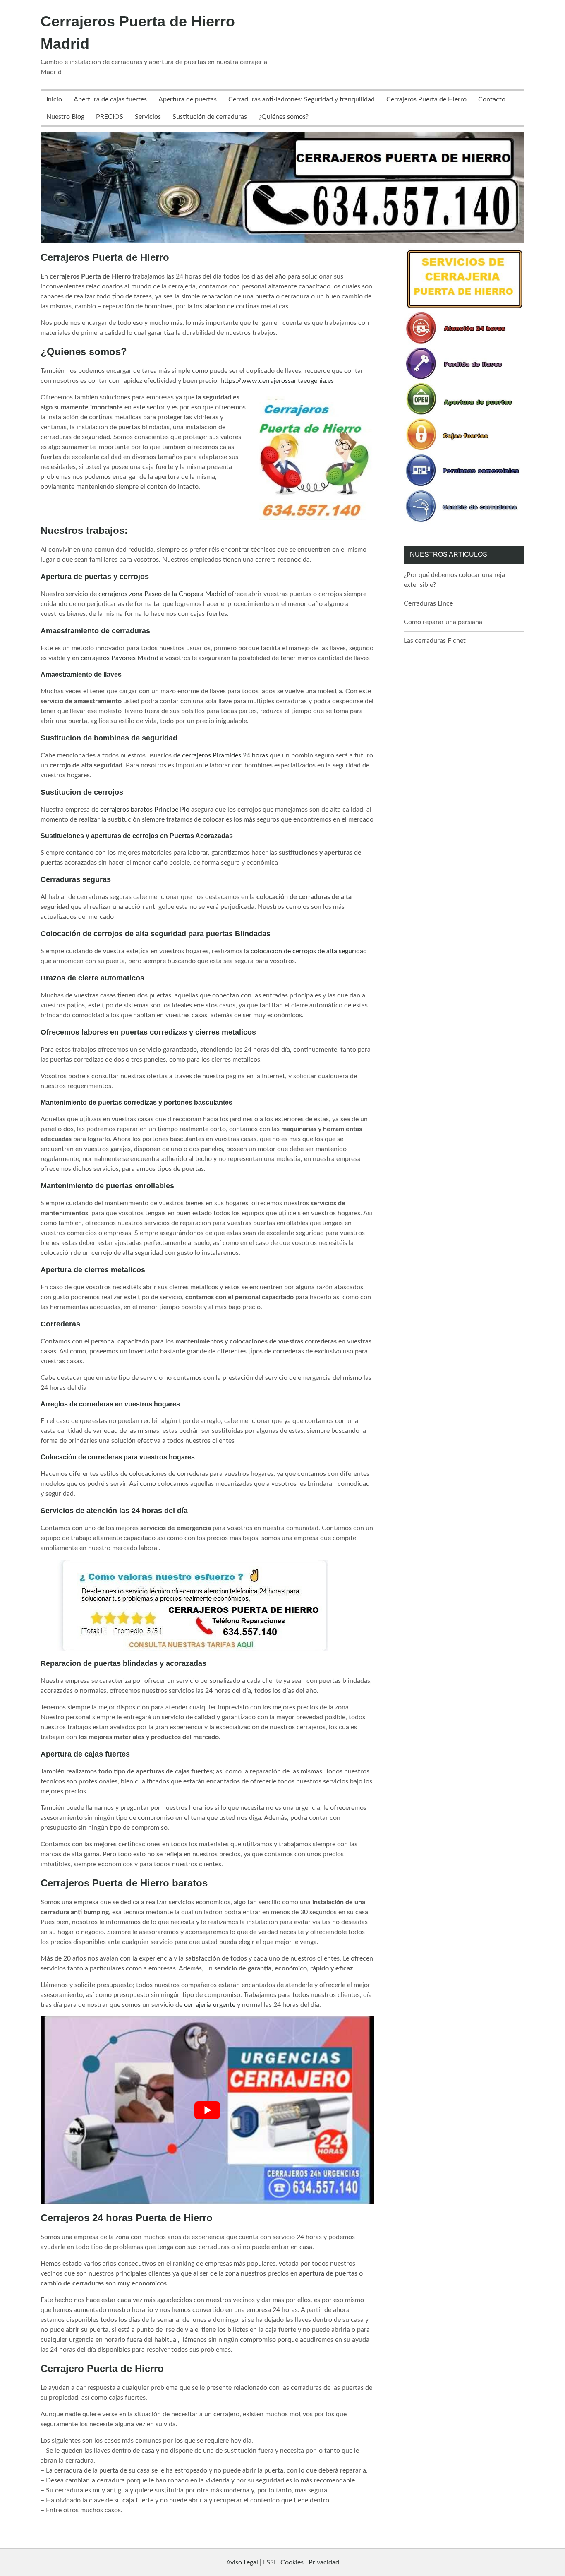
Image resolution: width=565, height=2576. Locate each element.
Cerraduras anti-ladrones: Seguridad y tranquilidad (302, 99)
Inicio (54, 99)
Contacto (492, 99)
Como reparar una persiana (443, 622)
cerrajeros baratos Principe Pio (145, 810)
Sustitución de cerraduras (210, 117)
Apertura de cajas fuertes (110, 99)
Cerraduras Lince (428, 603)
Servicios (148, 117)
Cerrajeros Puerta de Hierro (426, 99)
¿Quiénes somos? (284, 117)
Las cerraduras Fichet (435, 641)
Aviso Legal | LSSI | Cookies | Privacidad (283, 2562)
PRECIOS (110, 117)
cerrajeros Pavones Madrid (120, 658)
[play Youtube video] (207, 2110)
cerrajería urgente (210, 2005)
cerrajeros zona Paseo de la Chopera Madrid (162, 594)
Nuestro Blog (65, 117)
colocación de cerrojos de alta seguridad (309, 951)
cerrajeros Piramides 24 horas (225, 755)
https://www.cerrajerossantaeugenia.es (277, 381)
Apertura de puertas (188, 99)
